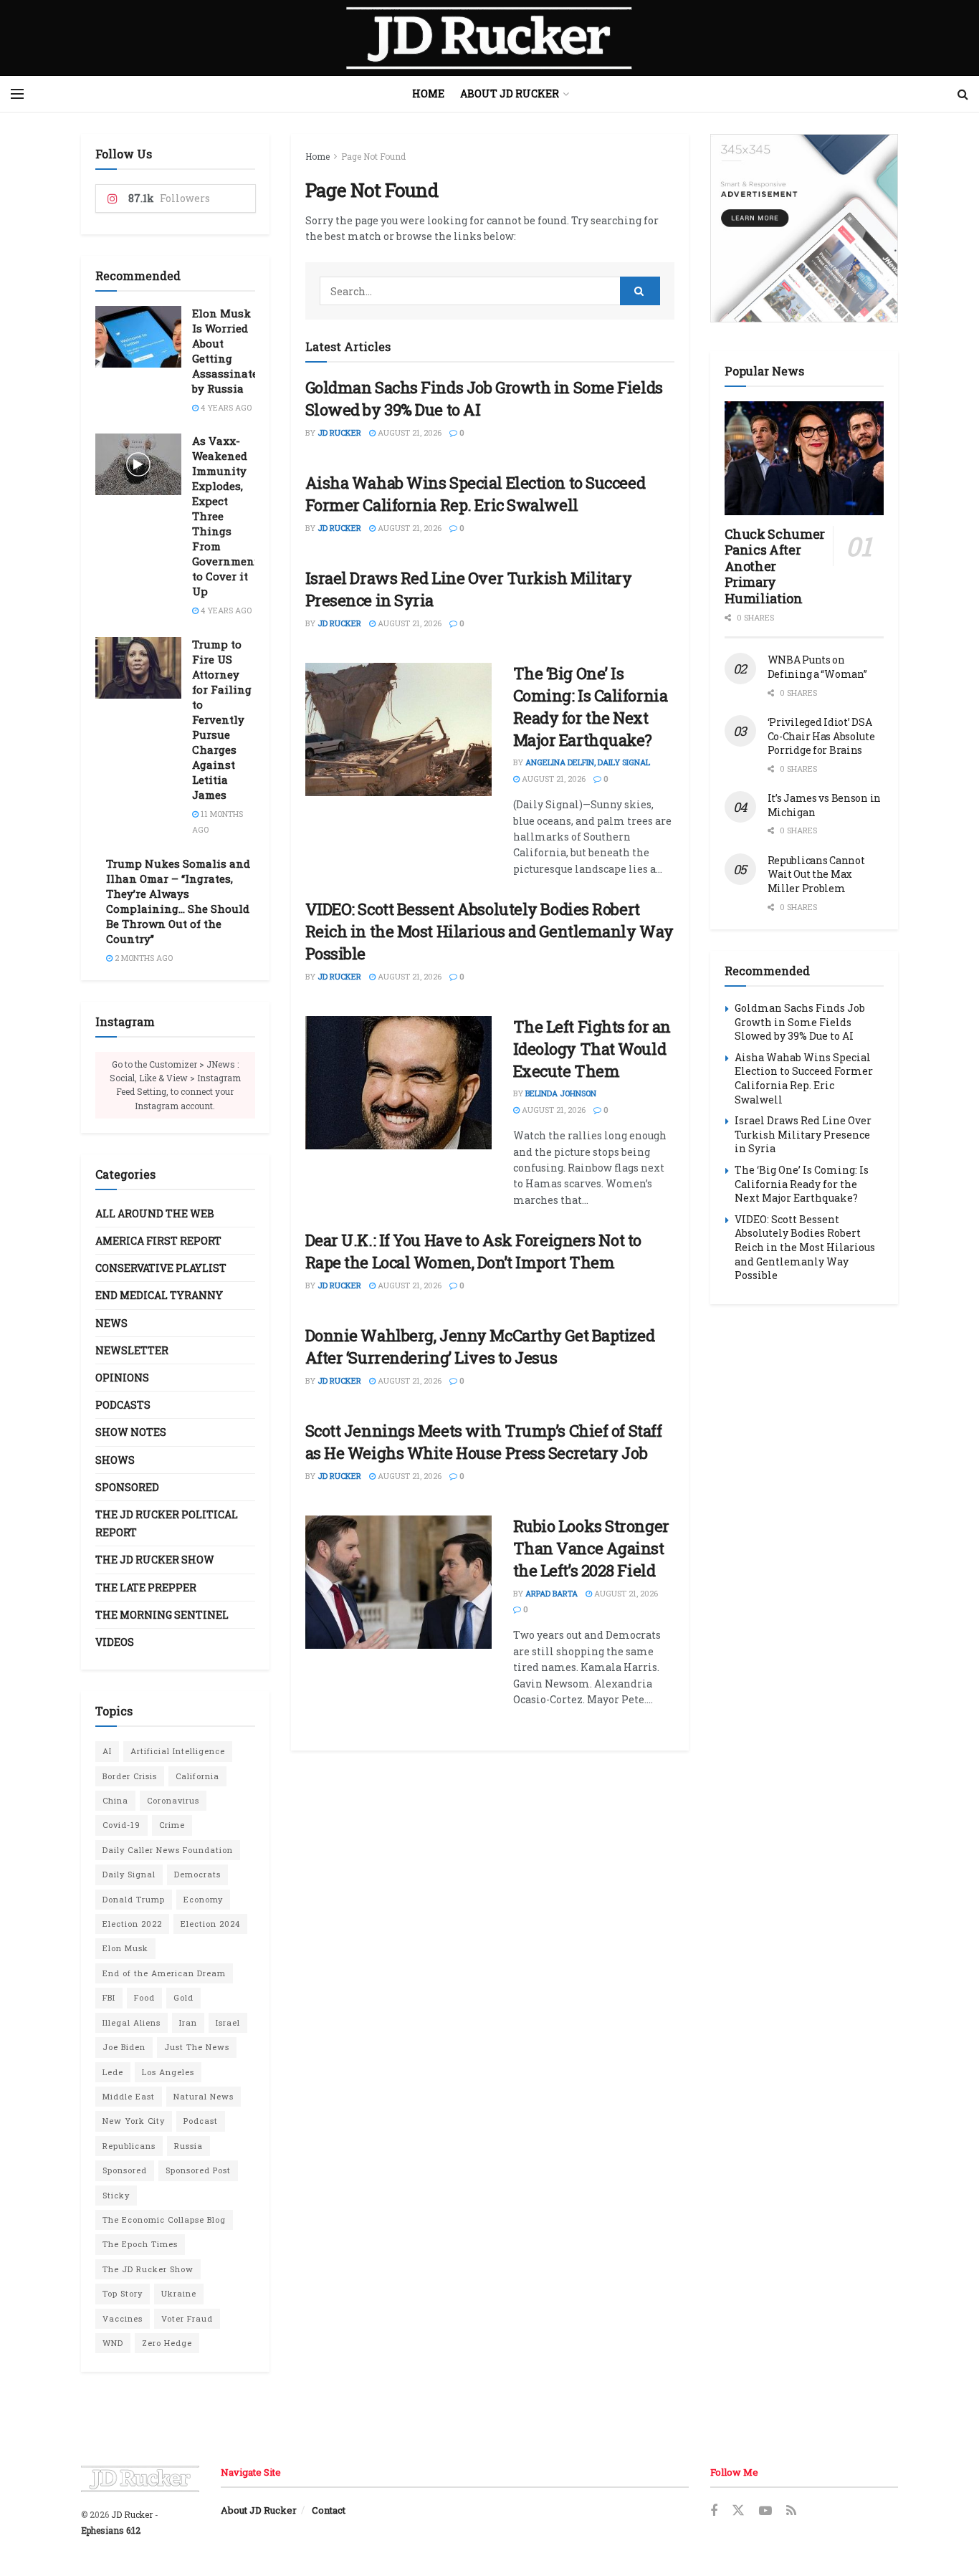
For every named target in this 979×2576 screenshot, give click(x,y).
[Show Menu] (17, 94)
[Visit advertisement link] (804, 228)
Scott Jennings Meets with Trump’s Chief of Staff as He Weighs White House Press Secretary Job (484, 1442)
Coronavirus (173, 1800)
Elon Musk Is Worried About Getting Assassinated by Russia (228, 351)
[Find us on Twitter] (738, 2511)
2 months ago (143, 958)
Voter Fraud (187, 2318)
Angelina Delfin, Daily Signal (588, 762)
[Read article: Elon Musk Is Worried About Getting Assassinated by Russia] (138, 337)
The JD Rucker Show (155, 1560)
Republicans (129, 2146)
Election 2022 (132, 1924)
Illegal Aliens (132, 2022)
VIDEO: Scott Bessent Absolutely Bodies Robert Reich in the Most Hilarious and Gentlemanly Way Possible (489, 931)
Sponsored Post (198, 2170)
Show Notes (131, 1432)
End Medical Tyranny (159, 1295)
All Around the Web (155, 1213)
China (115, 1800)
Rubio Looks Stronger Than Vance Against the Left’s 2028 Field (591, 1548)
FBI (109, 1997)
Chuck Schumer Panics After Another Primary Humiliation (775, 566)
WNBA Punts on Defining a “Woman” (817, 667)
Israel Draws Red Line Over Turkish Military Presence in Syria (803, 1134)
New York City (134, 2121)
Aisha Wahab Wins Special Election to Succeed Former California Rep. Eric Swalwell (476, 494)
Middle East (129, 2096)
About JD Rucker (510, 94)
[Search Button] (963, 94)
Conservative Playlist (161, 1268)
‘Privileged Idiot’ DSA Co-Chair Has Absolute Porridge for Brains (821, 736)
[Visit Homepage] (489, 38)
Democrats (197, 1874)
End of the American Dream (164, 1973)
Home (428, 94)
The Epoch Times (140, 2244)
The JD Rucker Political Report (167, 1523)
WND (113, 2343)
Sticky (116, 2195)
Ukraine (179, 2293)
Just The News (197, 2047)
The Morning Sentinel (162, 1615)
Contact (329, 2510)
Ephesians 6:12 (111, 2530)
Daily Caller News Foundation (168, 1850)
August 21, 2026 (409, 432)
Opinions (122, 1378)
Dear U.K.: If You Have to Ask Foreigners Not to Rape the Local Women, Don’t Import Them (473, 1251)
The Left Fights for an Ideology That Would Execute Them (592, 1049)
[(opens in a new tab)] (398, 729)
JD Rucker (339, 432)
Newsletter (132, 1350)
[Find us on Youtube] (765, 2511)
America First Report (158, 1241)
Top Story (123, 2293)
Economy (203, 1899)
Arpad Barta (551, 1593)
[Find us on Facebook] (714, 2511)
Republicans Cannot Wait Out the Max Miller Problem (816, 874)
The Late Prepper (146, 1588)
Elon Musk (125, 1948)
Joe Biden (124, 2047)
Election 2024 (210, 1924)
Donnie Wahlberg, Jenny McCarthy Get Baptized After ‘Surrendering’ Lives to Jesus (480, 1346)
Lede (113, 2072)
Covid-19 (121, 1825)
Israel (228, 2022)
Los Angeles (168, 2072)
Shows (115, 1460)
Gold (183, 1997)
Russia (188, 2146)
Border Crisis (130, 1776)
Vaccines (123, 2318)
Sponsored (127, 1487)
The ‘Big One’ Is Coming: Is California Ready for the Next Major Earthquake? (591, 706)
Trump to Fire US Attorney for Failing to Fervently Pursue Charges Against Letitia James (222, 719)
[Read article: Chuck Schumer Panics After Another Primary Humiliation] (804, 458)
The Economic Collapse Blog (164, 2220)
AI (107, 1751)
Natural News (204, 2096)
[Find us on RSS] (791, 2511)
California (197, 1776)
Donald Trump (134, 1899)
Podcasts (123, 1405)
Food (144, 1997)
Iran (188, 2022)
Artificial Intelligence (178, 1751)
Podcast (201, 2121)
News (111, 1323)
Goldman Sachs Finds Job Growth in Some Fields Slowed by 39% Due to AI (800, 1022)
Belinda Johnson (561, 1093)
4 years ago (225, 407)
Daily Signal (129, 1874)
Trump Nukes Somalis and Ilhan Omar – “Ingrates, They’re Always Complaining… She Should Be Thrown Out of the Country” (178, 901)
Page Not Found (373, 156)
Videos (115, 1642)
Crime (172, 1825)
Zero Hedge (167, 2343)
